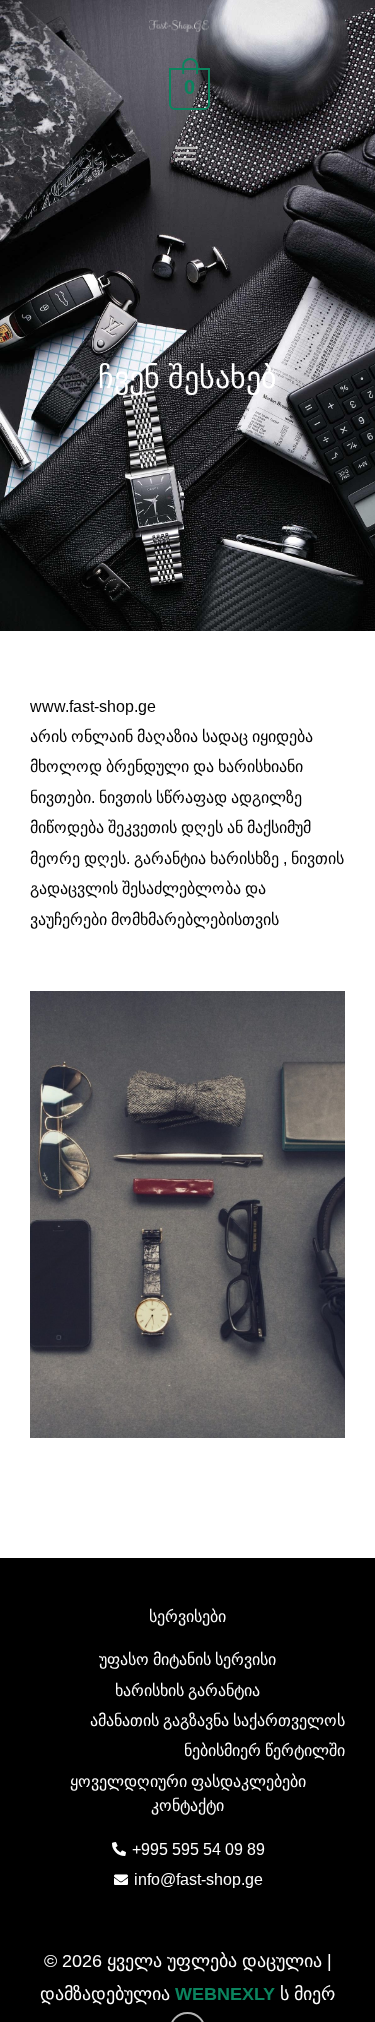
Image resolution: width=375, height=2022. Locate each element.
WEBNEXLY (225, 1994)
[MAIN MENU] (187, 154)
